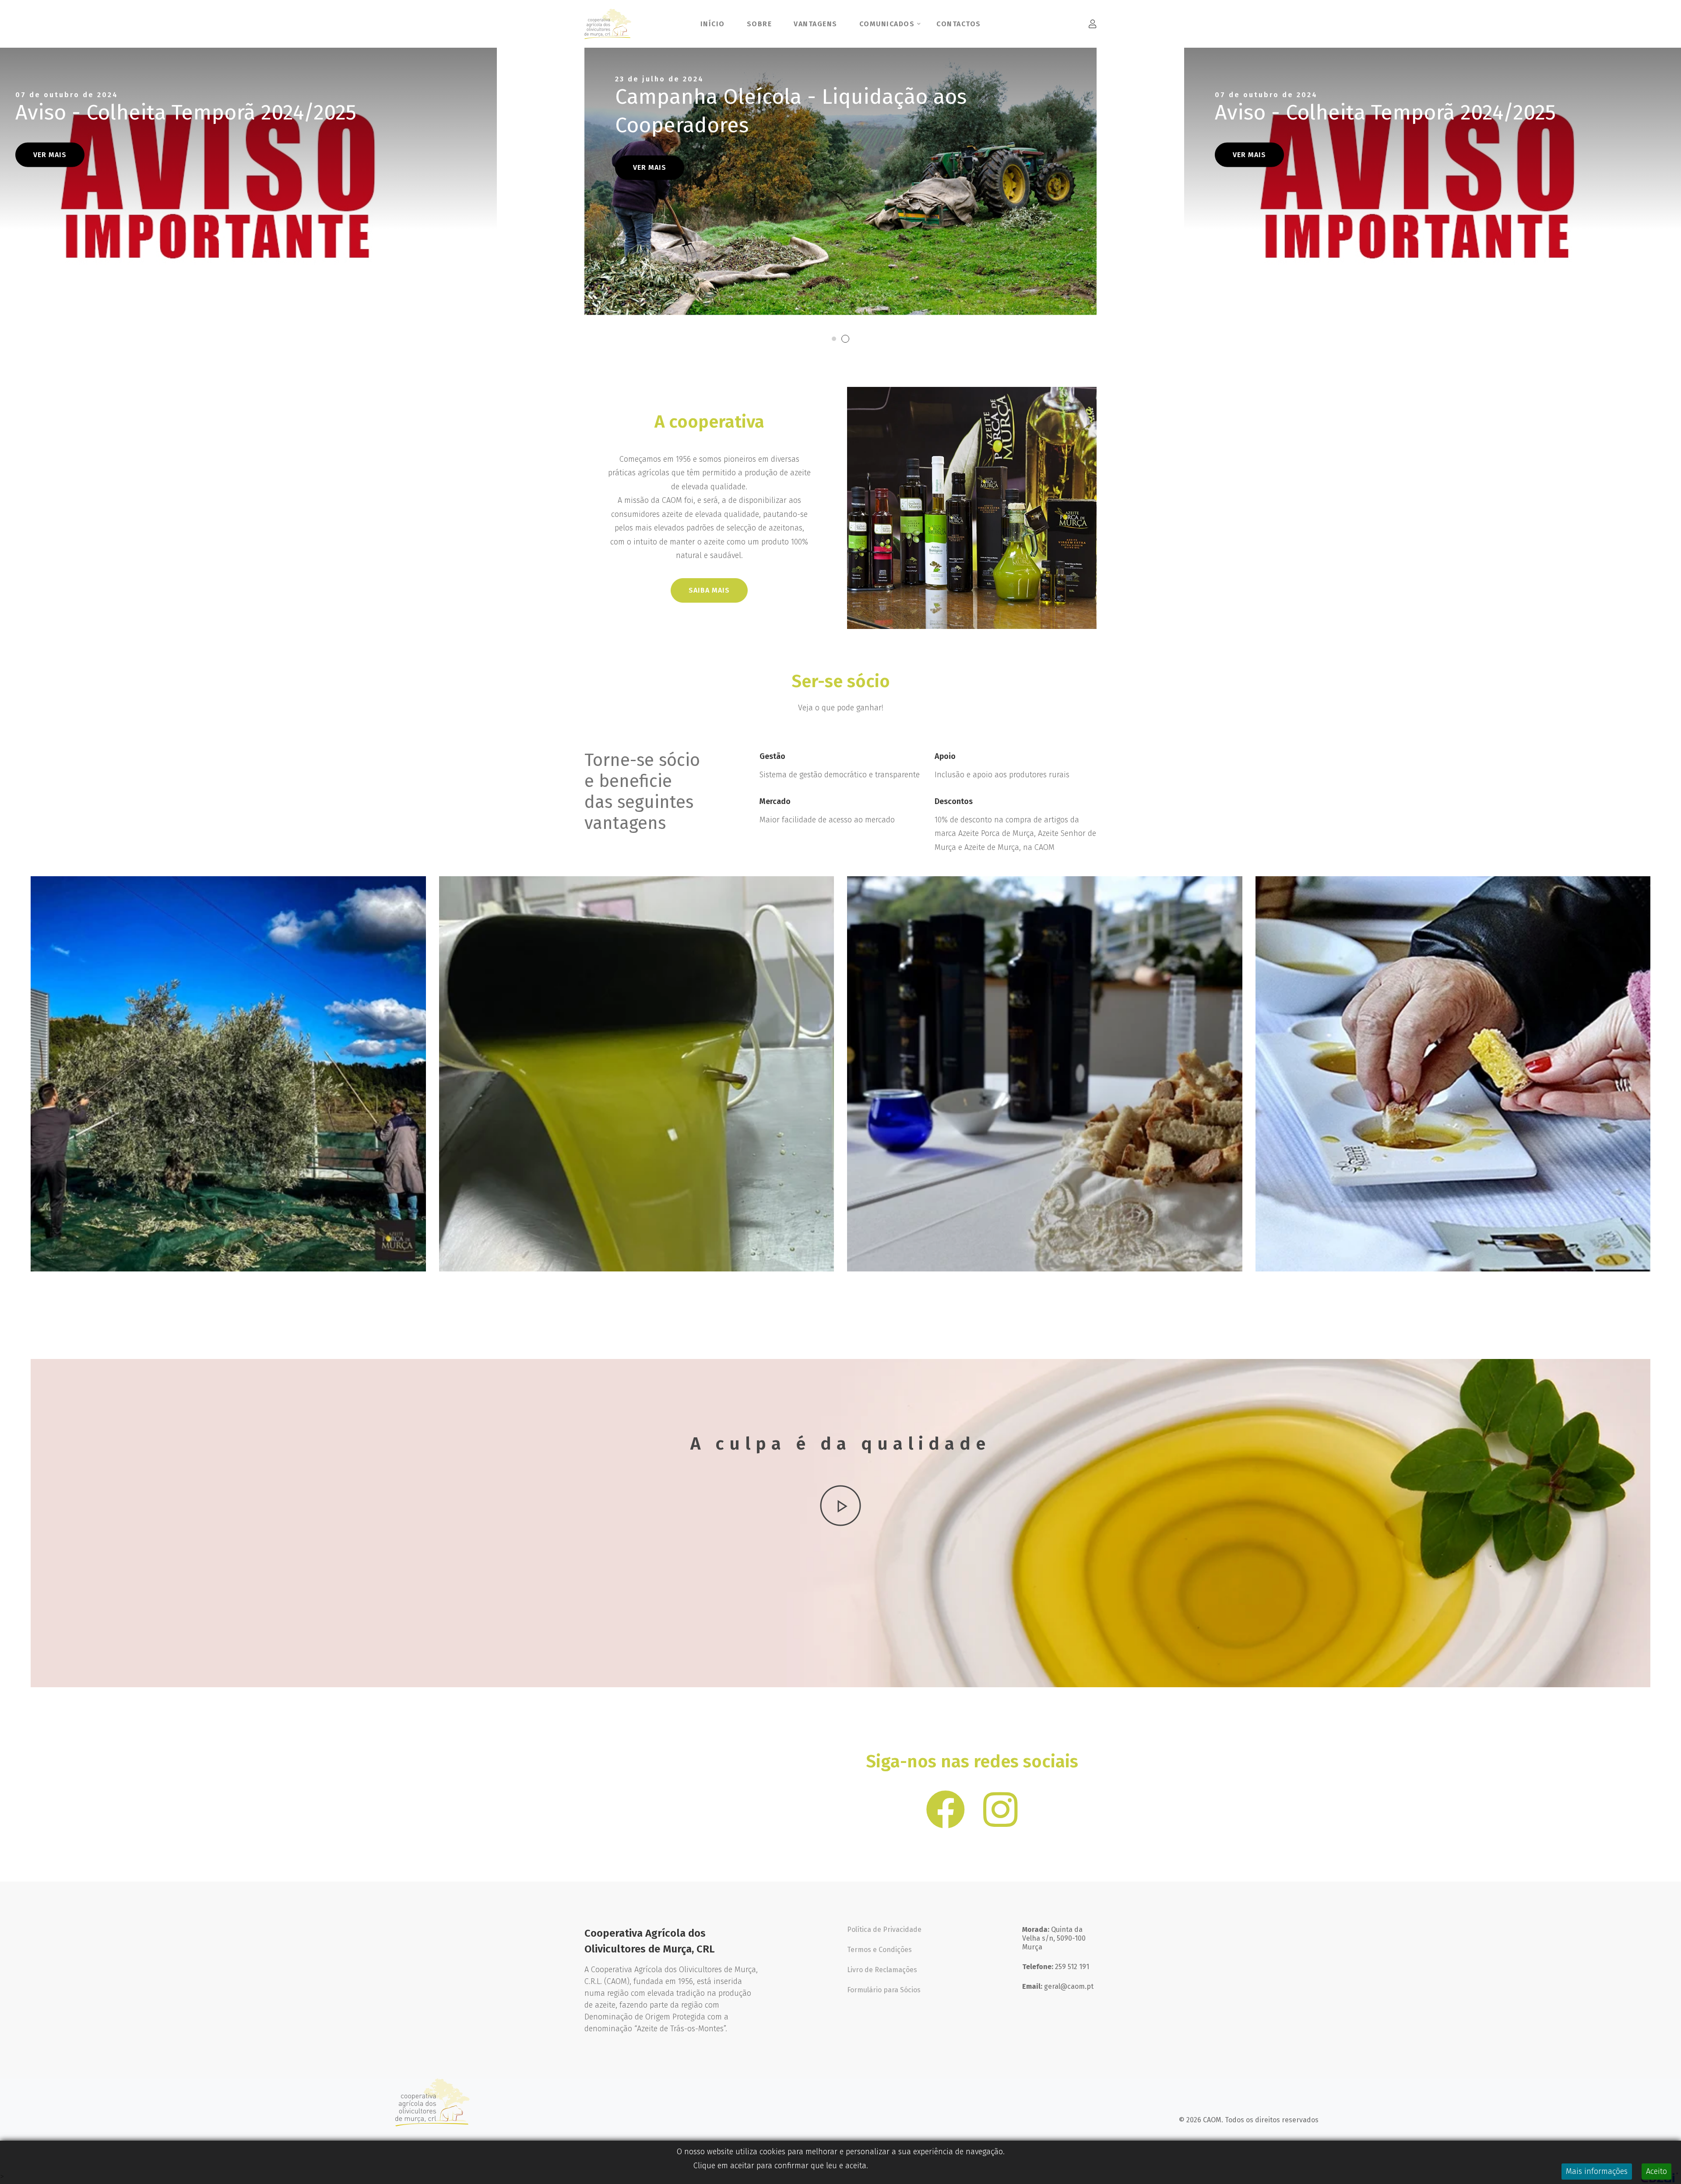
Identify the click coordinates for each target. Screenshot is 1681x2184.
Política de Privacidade (884, 1929)
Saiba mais (709, 590)
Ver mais (50, 167)
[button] (541, 196)
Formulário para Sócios (884, 1990)
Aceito (1656, 2171)
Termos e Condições (879, 1950)
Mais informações (1597, 2171)
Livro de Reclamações (882, 1970)
